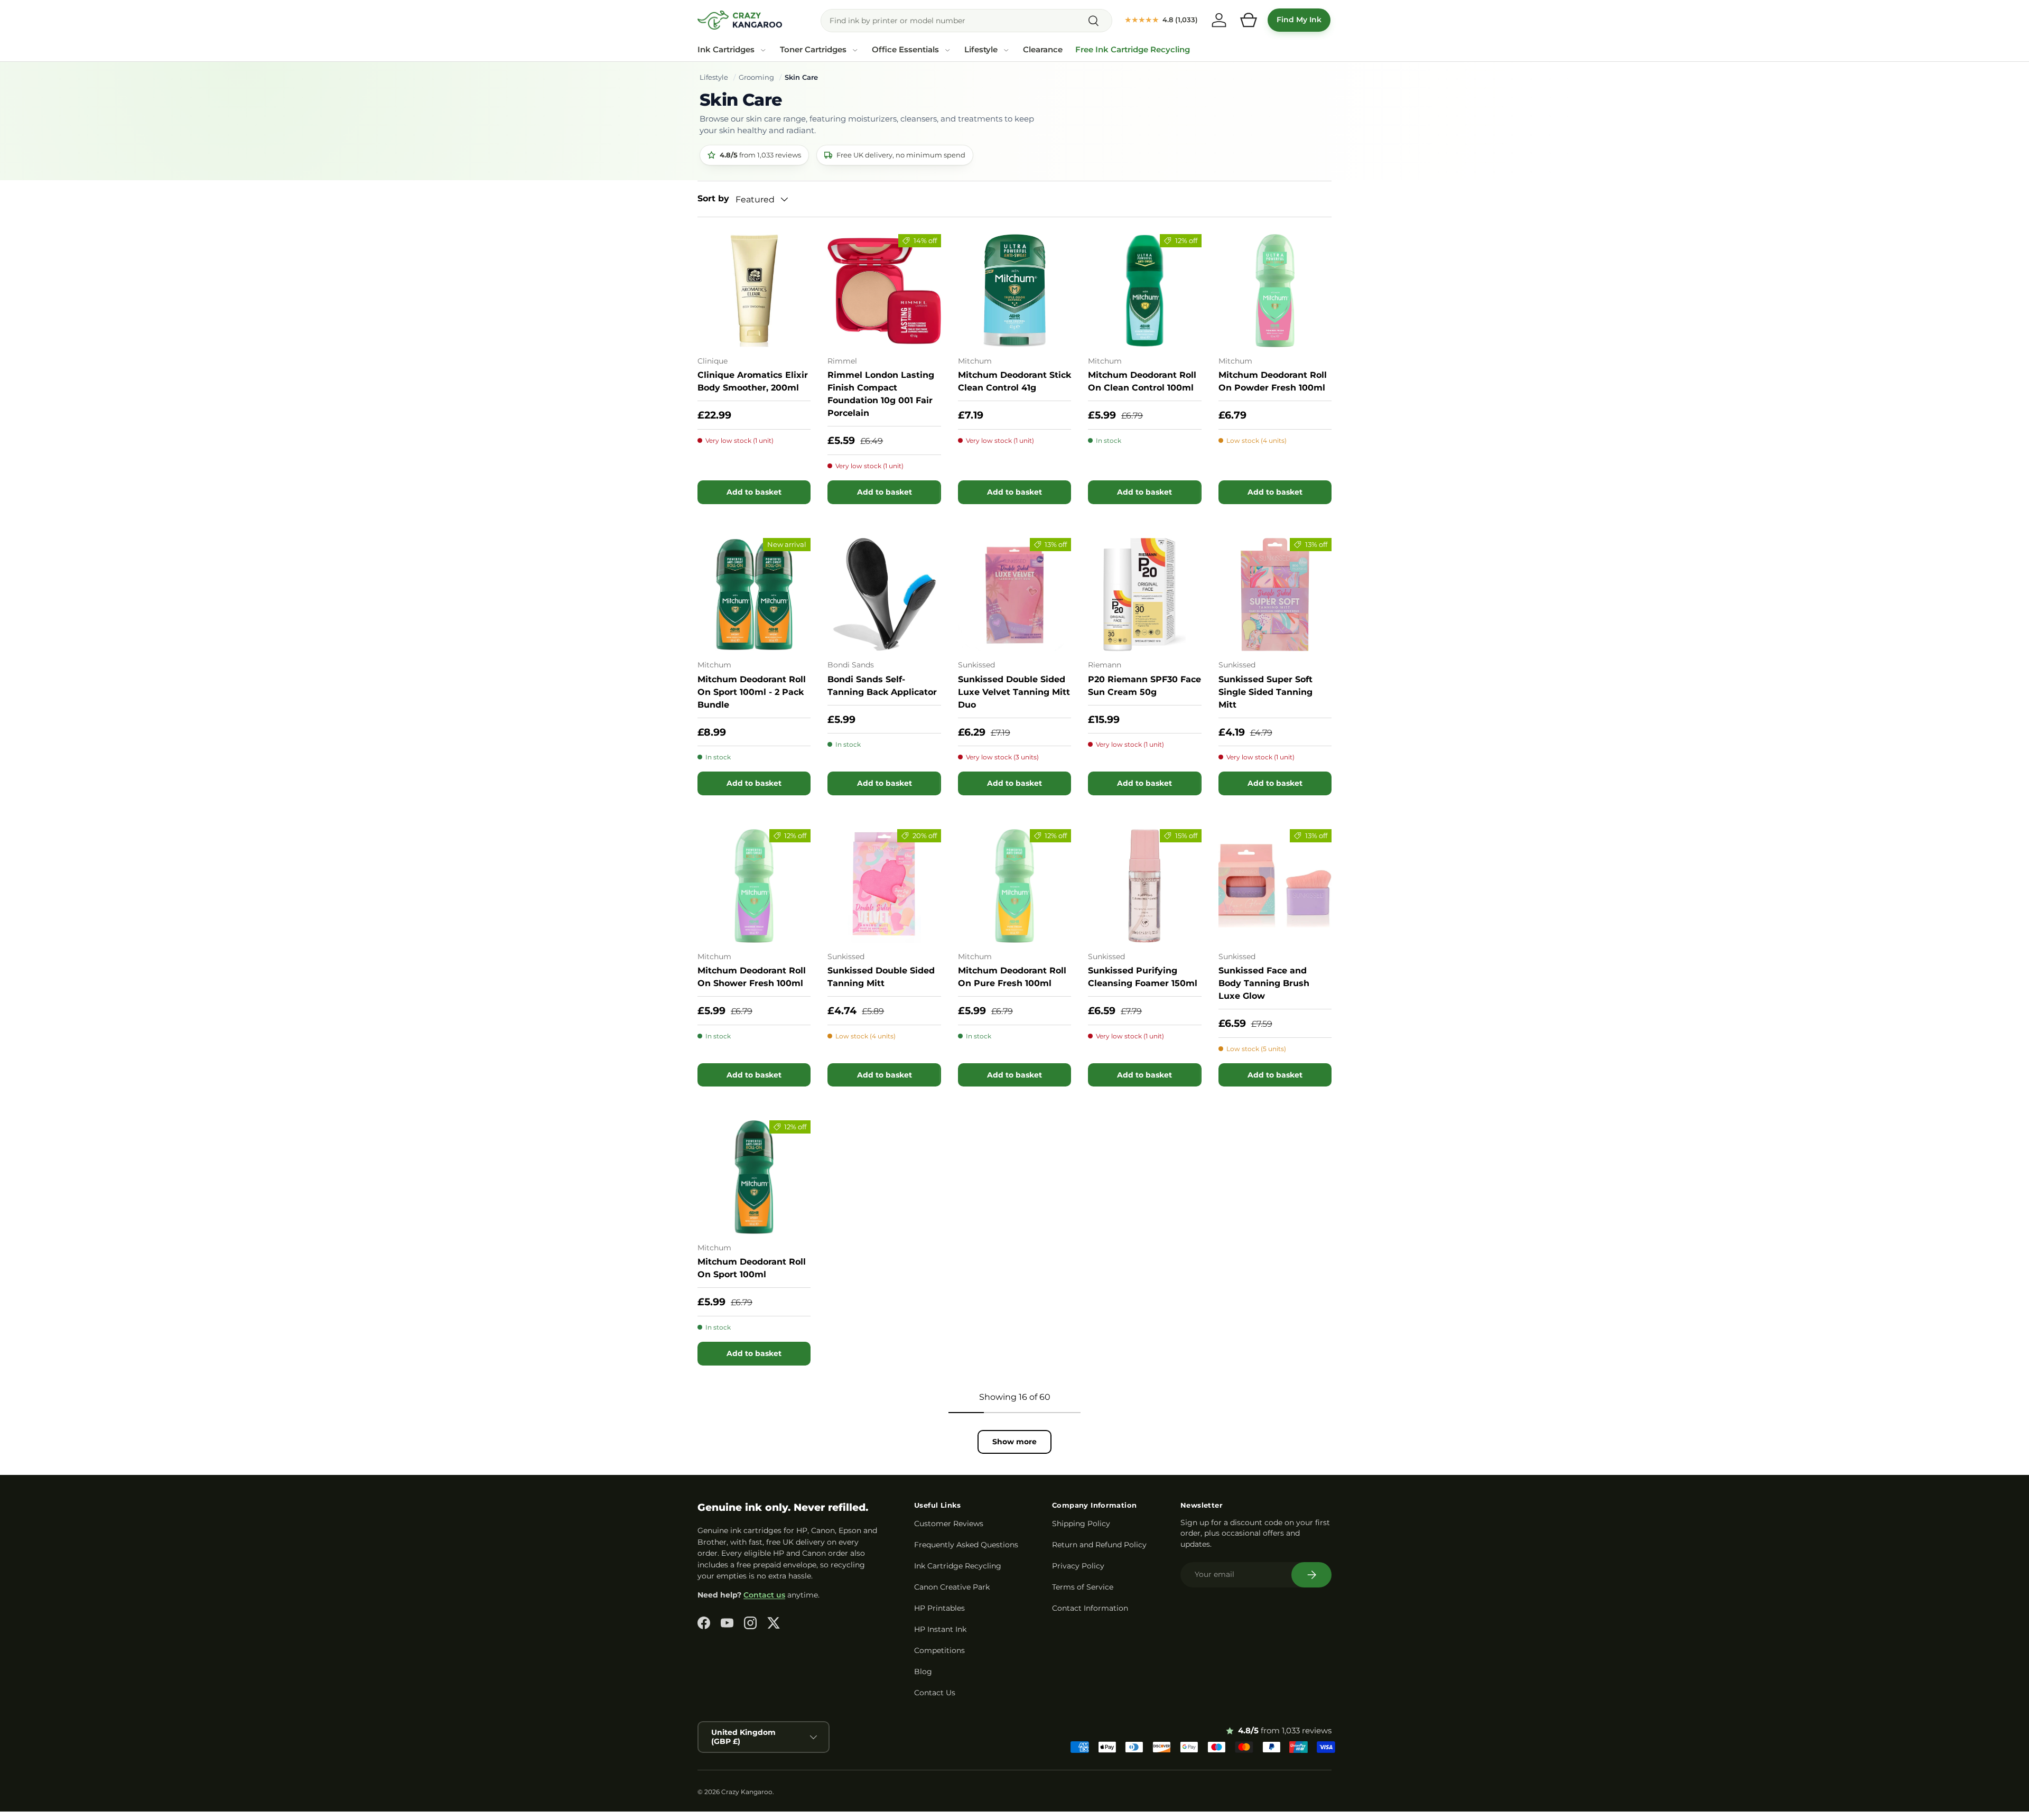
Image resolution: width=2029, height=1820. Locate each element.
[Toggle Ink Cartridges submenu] (763, 50)
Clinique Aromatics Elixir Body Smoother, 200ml (753, 381)
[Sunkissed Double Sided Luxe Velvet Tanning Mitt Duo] (1015, 595)
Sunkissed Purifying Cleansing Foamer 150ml (1143, 977)
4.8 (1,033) (1161, 20)
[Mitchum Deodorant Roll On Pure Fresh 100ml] (1015, 886)
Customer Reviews (949, 1524)
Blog (923, 1672)
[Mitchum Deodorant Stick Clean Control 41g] (1015, 291)
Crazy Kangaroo (747, 1792)
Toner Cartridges (813, 50)
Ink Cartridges (726, 50)
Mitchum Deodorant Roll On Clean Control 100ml (1142, 381)
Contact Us (935, 1693)
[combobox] (966, 21)
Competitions (939, 1650)
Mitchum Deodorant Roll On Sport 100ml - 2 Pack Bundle (752, 692)
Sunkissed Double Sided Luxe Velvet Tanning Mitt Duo (1014, 692)
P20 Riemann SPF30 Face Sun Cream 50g (1144, 686)
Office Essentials (905, 50)
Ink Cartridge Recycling (958, 1566)
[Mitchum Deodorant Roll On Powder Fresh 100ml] (1275, 291)
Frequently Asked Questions (966, 1545)
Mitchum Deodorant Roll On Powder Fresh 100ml (1273, 381)
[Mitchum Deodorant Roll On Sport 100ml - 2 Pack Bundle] (754, 595)
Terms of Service (1083, 1587)
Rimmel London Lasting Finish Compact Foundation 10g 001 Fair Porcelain (881, 394)
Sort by (713, 198)
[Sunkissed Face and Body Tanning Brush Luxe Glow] (1275, 886)
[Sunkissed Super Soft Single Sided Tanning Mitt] (1275, 595)
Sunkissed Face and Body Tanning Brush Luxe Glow (1264, 983)
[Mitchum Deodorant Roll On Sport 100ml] (754, 1177)
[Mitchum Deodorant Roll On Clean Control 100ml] (1144, 291)
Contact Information (1090, 1608)
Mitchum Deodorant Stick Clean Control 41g (1015, 381)
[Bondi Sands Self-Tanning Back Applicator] (884, 595)
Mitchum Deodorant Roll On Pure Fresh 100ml (1012, 977)
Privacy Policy (1078, 1566)
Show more (1015, 1442)
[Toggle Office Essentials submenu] (947, 50)
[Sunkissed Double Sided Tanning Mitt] (884, 886)
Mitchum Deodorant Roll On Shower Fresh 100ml (752, 977)
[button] (1249, 20)
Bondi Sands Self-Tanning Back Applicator (882, 686)
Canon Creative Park (952, 1587)
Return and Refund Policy (1099, 1545)
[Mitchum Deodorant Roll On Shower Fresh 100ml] (754, 886)
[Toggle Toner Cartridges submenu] (855, 50)
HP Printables (939, 1608)
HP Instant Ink (940, 1629)
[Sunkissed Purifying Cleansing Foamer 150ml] (1144, 886)
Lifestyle (981, 50)
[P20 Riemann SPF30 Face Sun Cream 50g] (1144, 595)
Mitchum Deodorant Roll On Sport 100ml (752, 1268)
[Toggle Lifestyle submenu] (1006, 50)
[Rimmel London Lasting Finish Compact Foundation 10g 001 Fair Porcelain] (884, 291)
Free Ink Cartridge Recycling (1133, 50)
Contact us (764, 1595)
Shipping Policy (1081, 1524)
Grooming (756, 77)
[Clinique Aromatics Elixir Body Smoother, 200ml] (754, 291)
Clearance (1043, 50)
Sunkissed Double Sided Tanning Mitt (881, 977)
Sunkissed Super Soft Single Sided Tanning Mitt (1265, 692)
